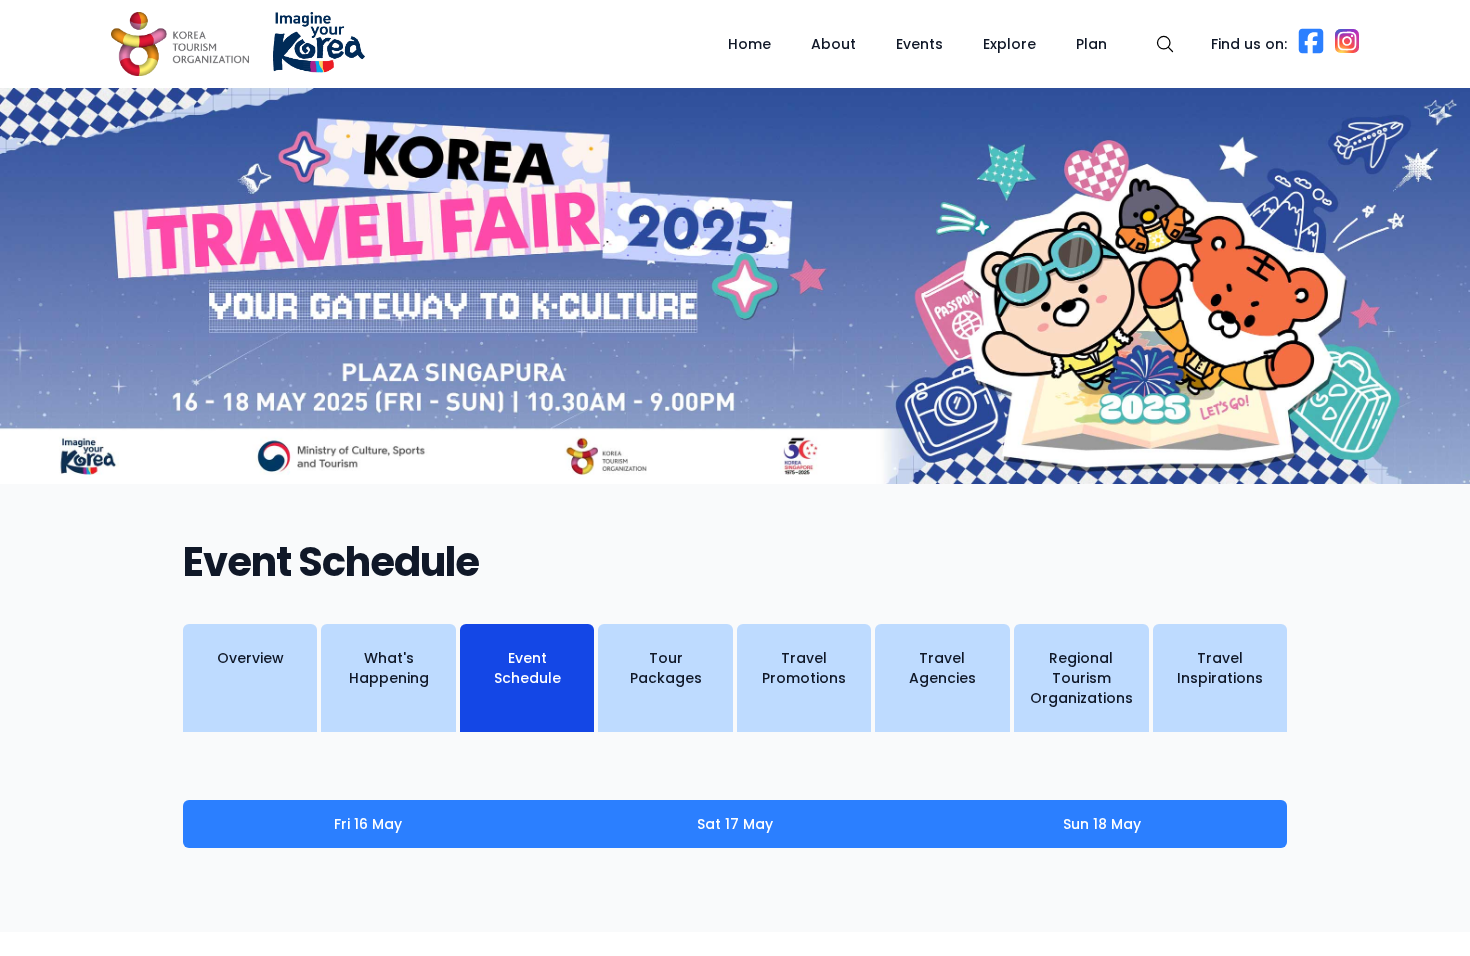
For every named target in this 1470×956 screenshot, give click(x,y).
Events (919, 44)
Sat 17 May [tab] (735, 824)
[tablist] (735, 824)
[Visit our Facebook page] (1311, 49)
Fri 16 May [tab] (368, 824)
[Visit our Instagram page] (1347, 47)
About (833, 44)
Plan (1091, 44)
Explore (1009, 44)
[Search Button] (1165, 44)
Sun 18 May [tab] (1102, 824)
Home (749, 44)
